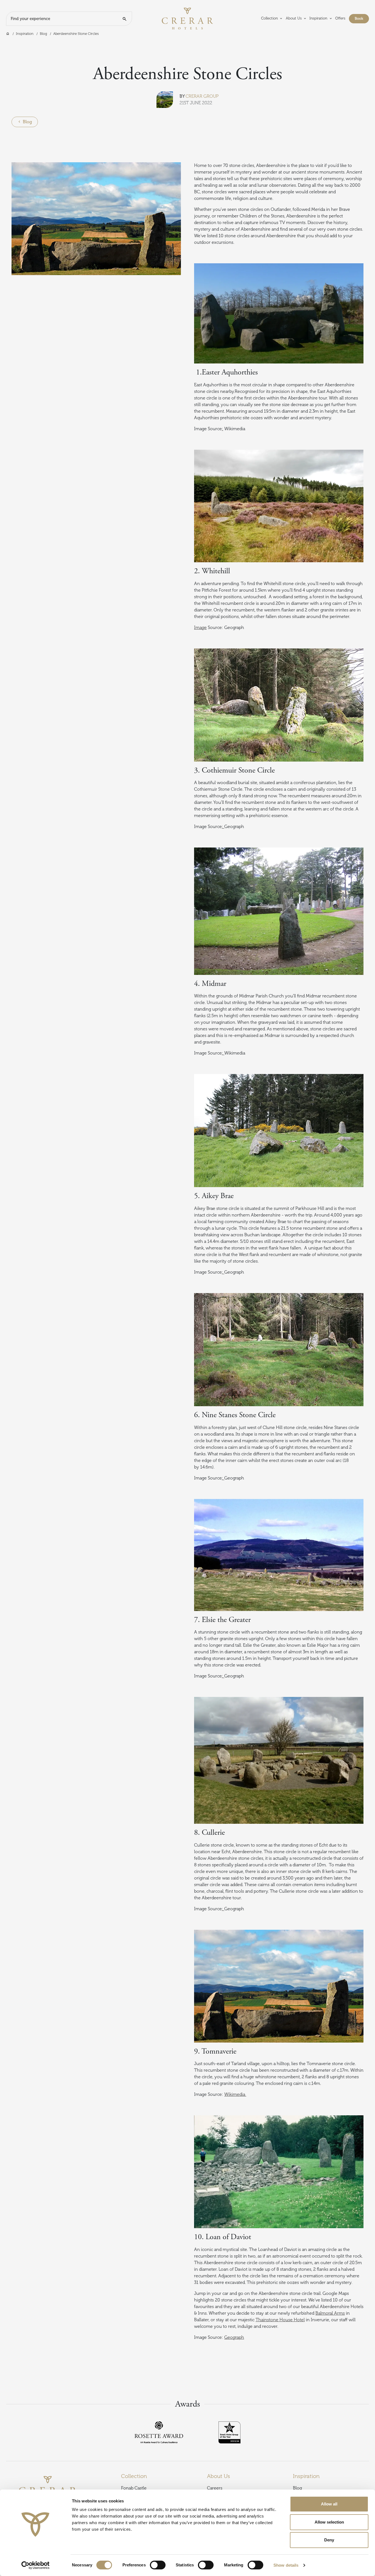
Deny (329, 2540)
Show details (286, 2565)
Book (362, 18)
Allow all (329, 2504)
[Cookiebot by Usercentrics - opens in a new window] (36, 2565)
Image (200, 628)
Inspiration (25, 34)
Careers (215, 2488)
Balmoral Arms (330, 2313)
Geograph (234, 2337)
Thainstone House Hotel (280, 2320)
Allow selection (329, 2522)
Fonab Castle (134, 2488)
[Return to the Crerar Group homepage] (187, 18)
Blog (43, 34)
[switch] (158, 2565)
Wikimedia (235, 2094)
